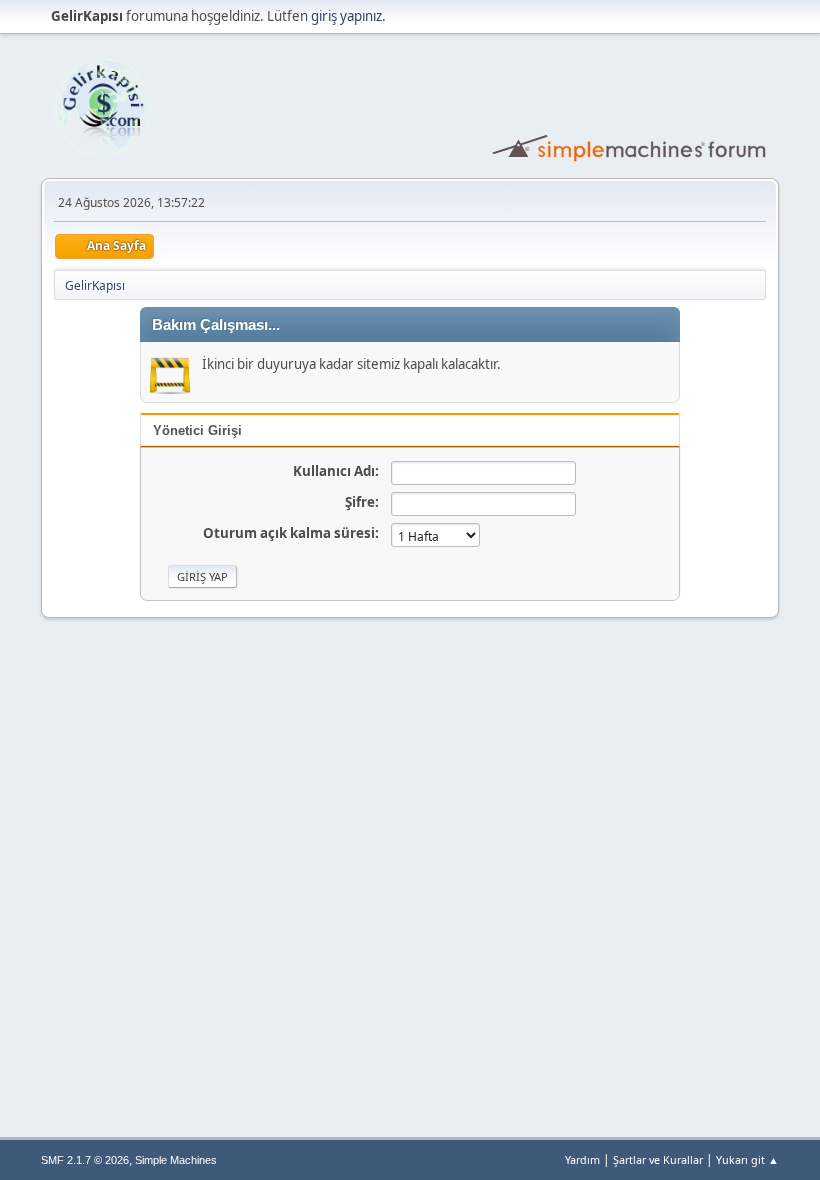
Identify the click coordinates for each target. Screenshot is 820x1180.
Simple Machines (176, 1160)
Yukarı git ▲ (747, 1159)
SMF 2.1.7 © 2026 (85, 1160)
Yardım (582, 1159)
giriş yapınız (346, 16)
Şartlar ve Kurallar (658, 1159)
